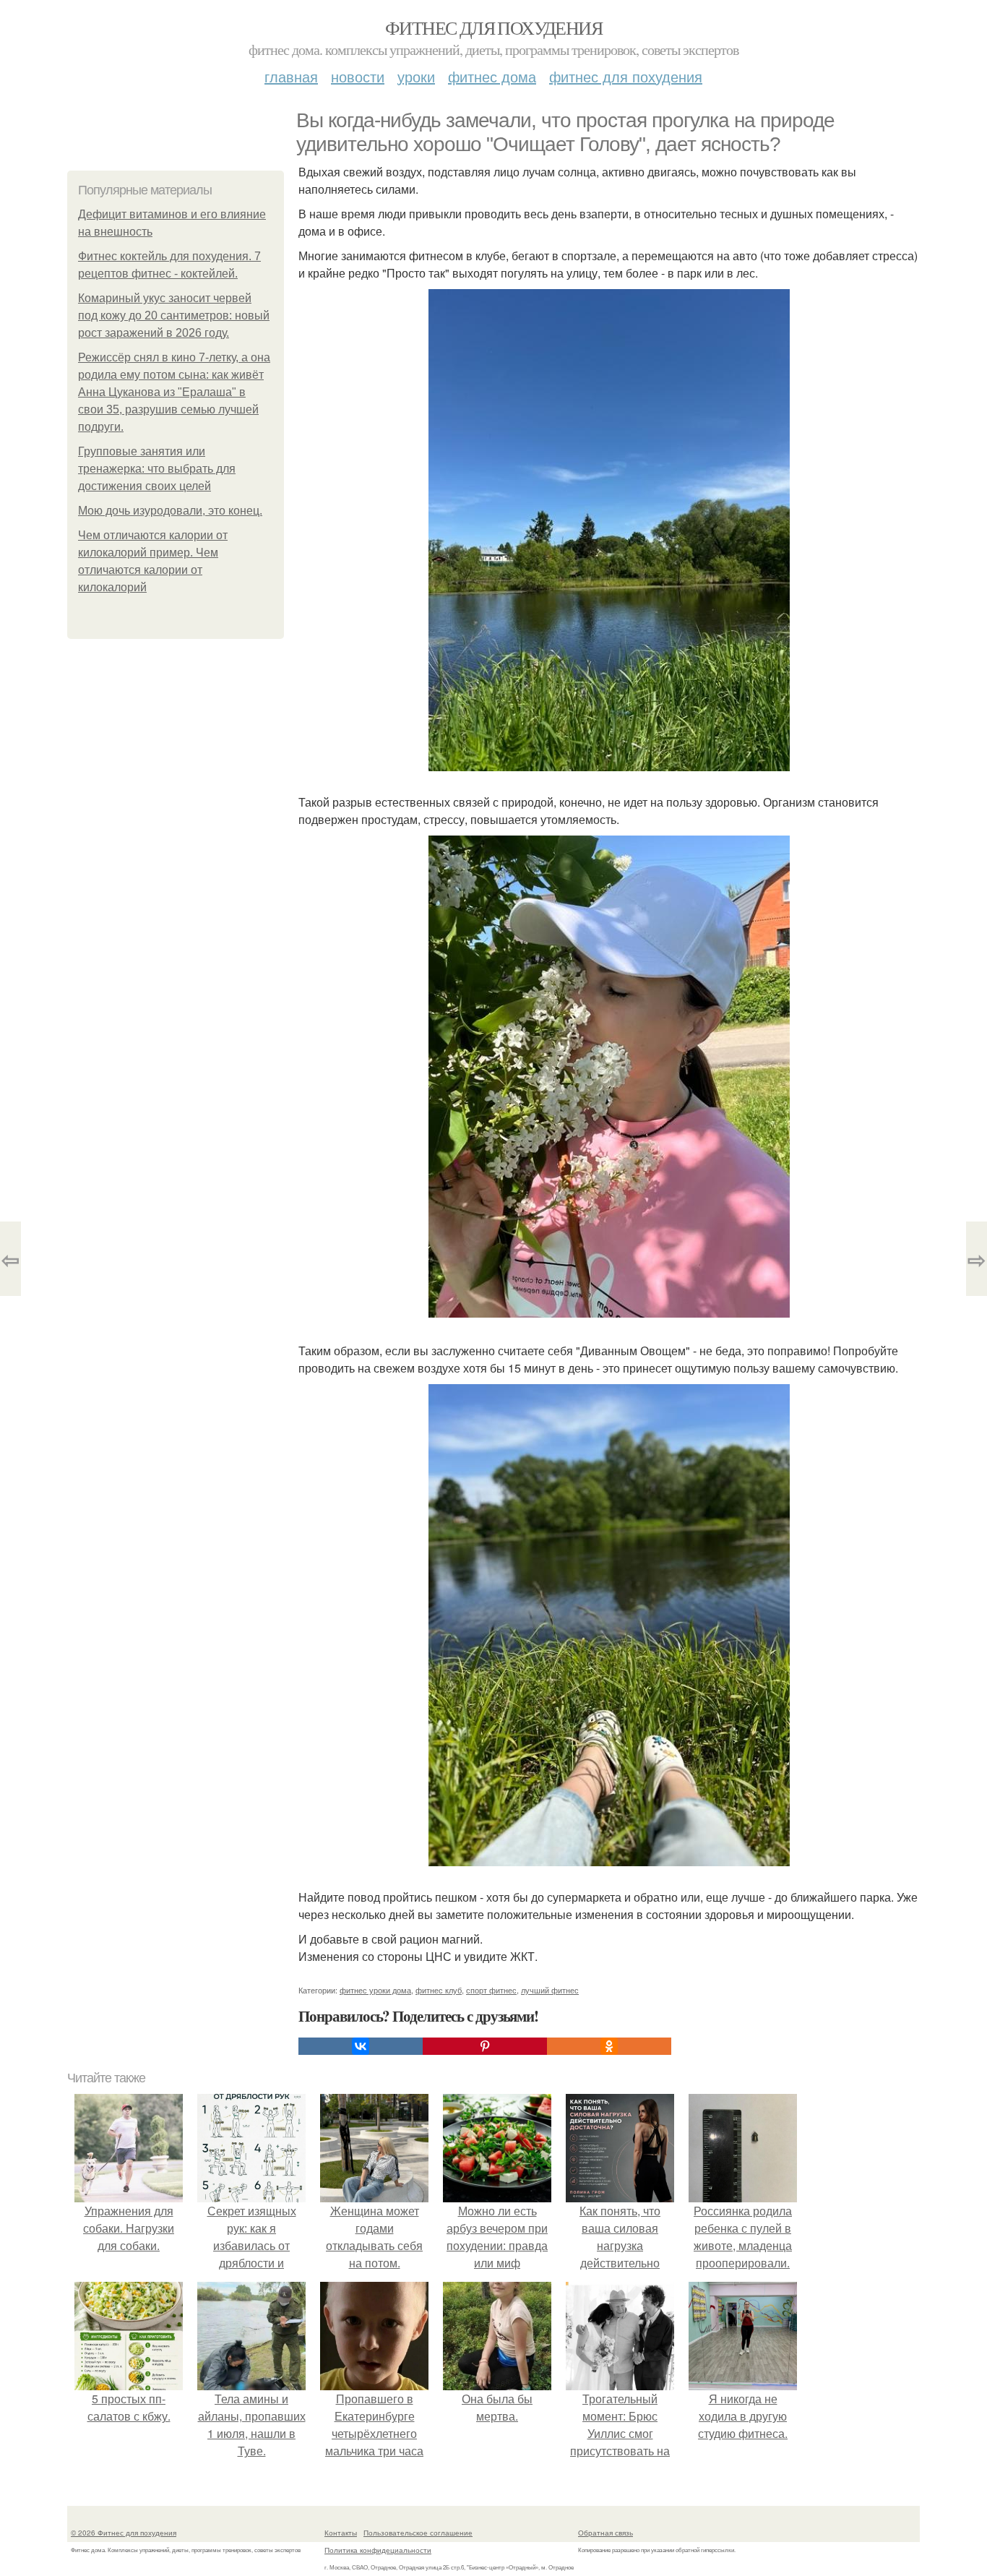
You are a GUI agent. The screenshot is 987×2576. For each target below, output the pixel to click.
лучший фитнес (550, 1990)
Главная (291, 76)
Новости (358, 76)
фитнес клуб (439, 1990)
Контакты (341, 2533)
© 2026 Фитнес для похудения (124, 2533)
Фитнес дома (492, 76)
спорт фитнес (491, 1990)
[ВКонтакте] (361, 2046)
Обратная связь (605, 2533)
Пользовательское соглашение (418, 2533)
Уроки (416, 76)
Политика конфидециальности (378, 2550)
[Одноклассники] (609, 2046)
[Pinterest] (485, 2046)
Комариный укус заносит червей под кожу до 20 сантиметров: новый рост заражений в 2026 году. (174, 315)
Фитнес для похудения (493, 27)
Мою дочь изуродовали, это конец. (170, 511)
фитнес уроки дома (375, 1990)
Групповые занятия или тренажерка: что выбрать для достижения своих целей (157, 469)
